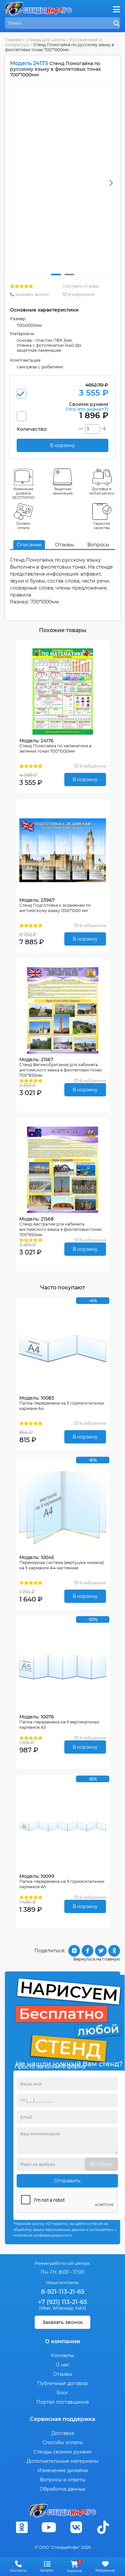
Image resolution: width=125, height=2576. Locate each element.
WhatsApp (63, 2308)
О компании (62, 2341)
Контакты (62, 2355)
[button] (56, 275)
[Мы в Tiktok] (103, 2527)
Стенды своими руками (62, 2452)
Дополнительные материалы (62, 2461)
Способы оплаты (63, 2442)
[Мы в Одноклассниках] (22, 2527)
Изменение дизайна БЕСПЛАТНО (23, 493)
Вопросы (98, 545)
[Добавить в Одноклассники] (114, 1951)
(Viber (45, 2308)
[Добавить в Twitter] (101, 1951)
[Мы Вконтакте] (76, 2527)
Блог (62, 2393)
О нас (62, 2365)
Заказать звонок (31, 294)
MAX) (81, 2308)
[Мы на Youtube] (49, 2527)
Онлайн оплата (23, 526)
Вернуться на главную (97, 1959)
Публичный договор (63, 2383)
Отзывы (64, 545)
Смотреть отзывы (81, 286)
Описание (29, 545)
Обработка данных (62, 2489)
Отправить (67, 2181)
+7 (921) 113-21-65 (62, 2302)
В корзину (85, 780)
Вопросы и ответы (63, 2480)
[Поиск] (117, 24)
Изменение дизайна (63, 2470)
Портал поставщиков (63, 2402)
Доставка (63, 2433)
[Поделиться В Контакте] (74, 1951)
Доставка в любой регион (102, 491)
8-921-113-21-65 (63, 2292)
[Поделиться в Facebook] (87, 1951)
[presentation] (111, 183)
